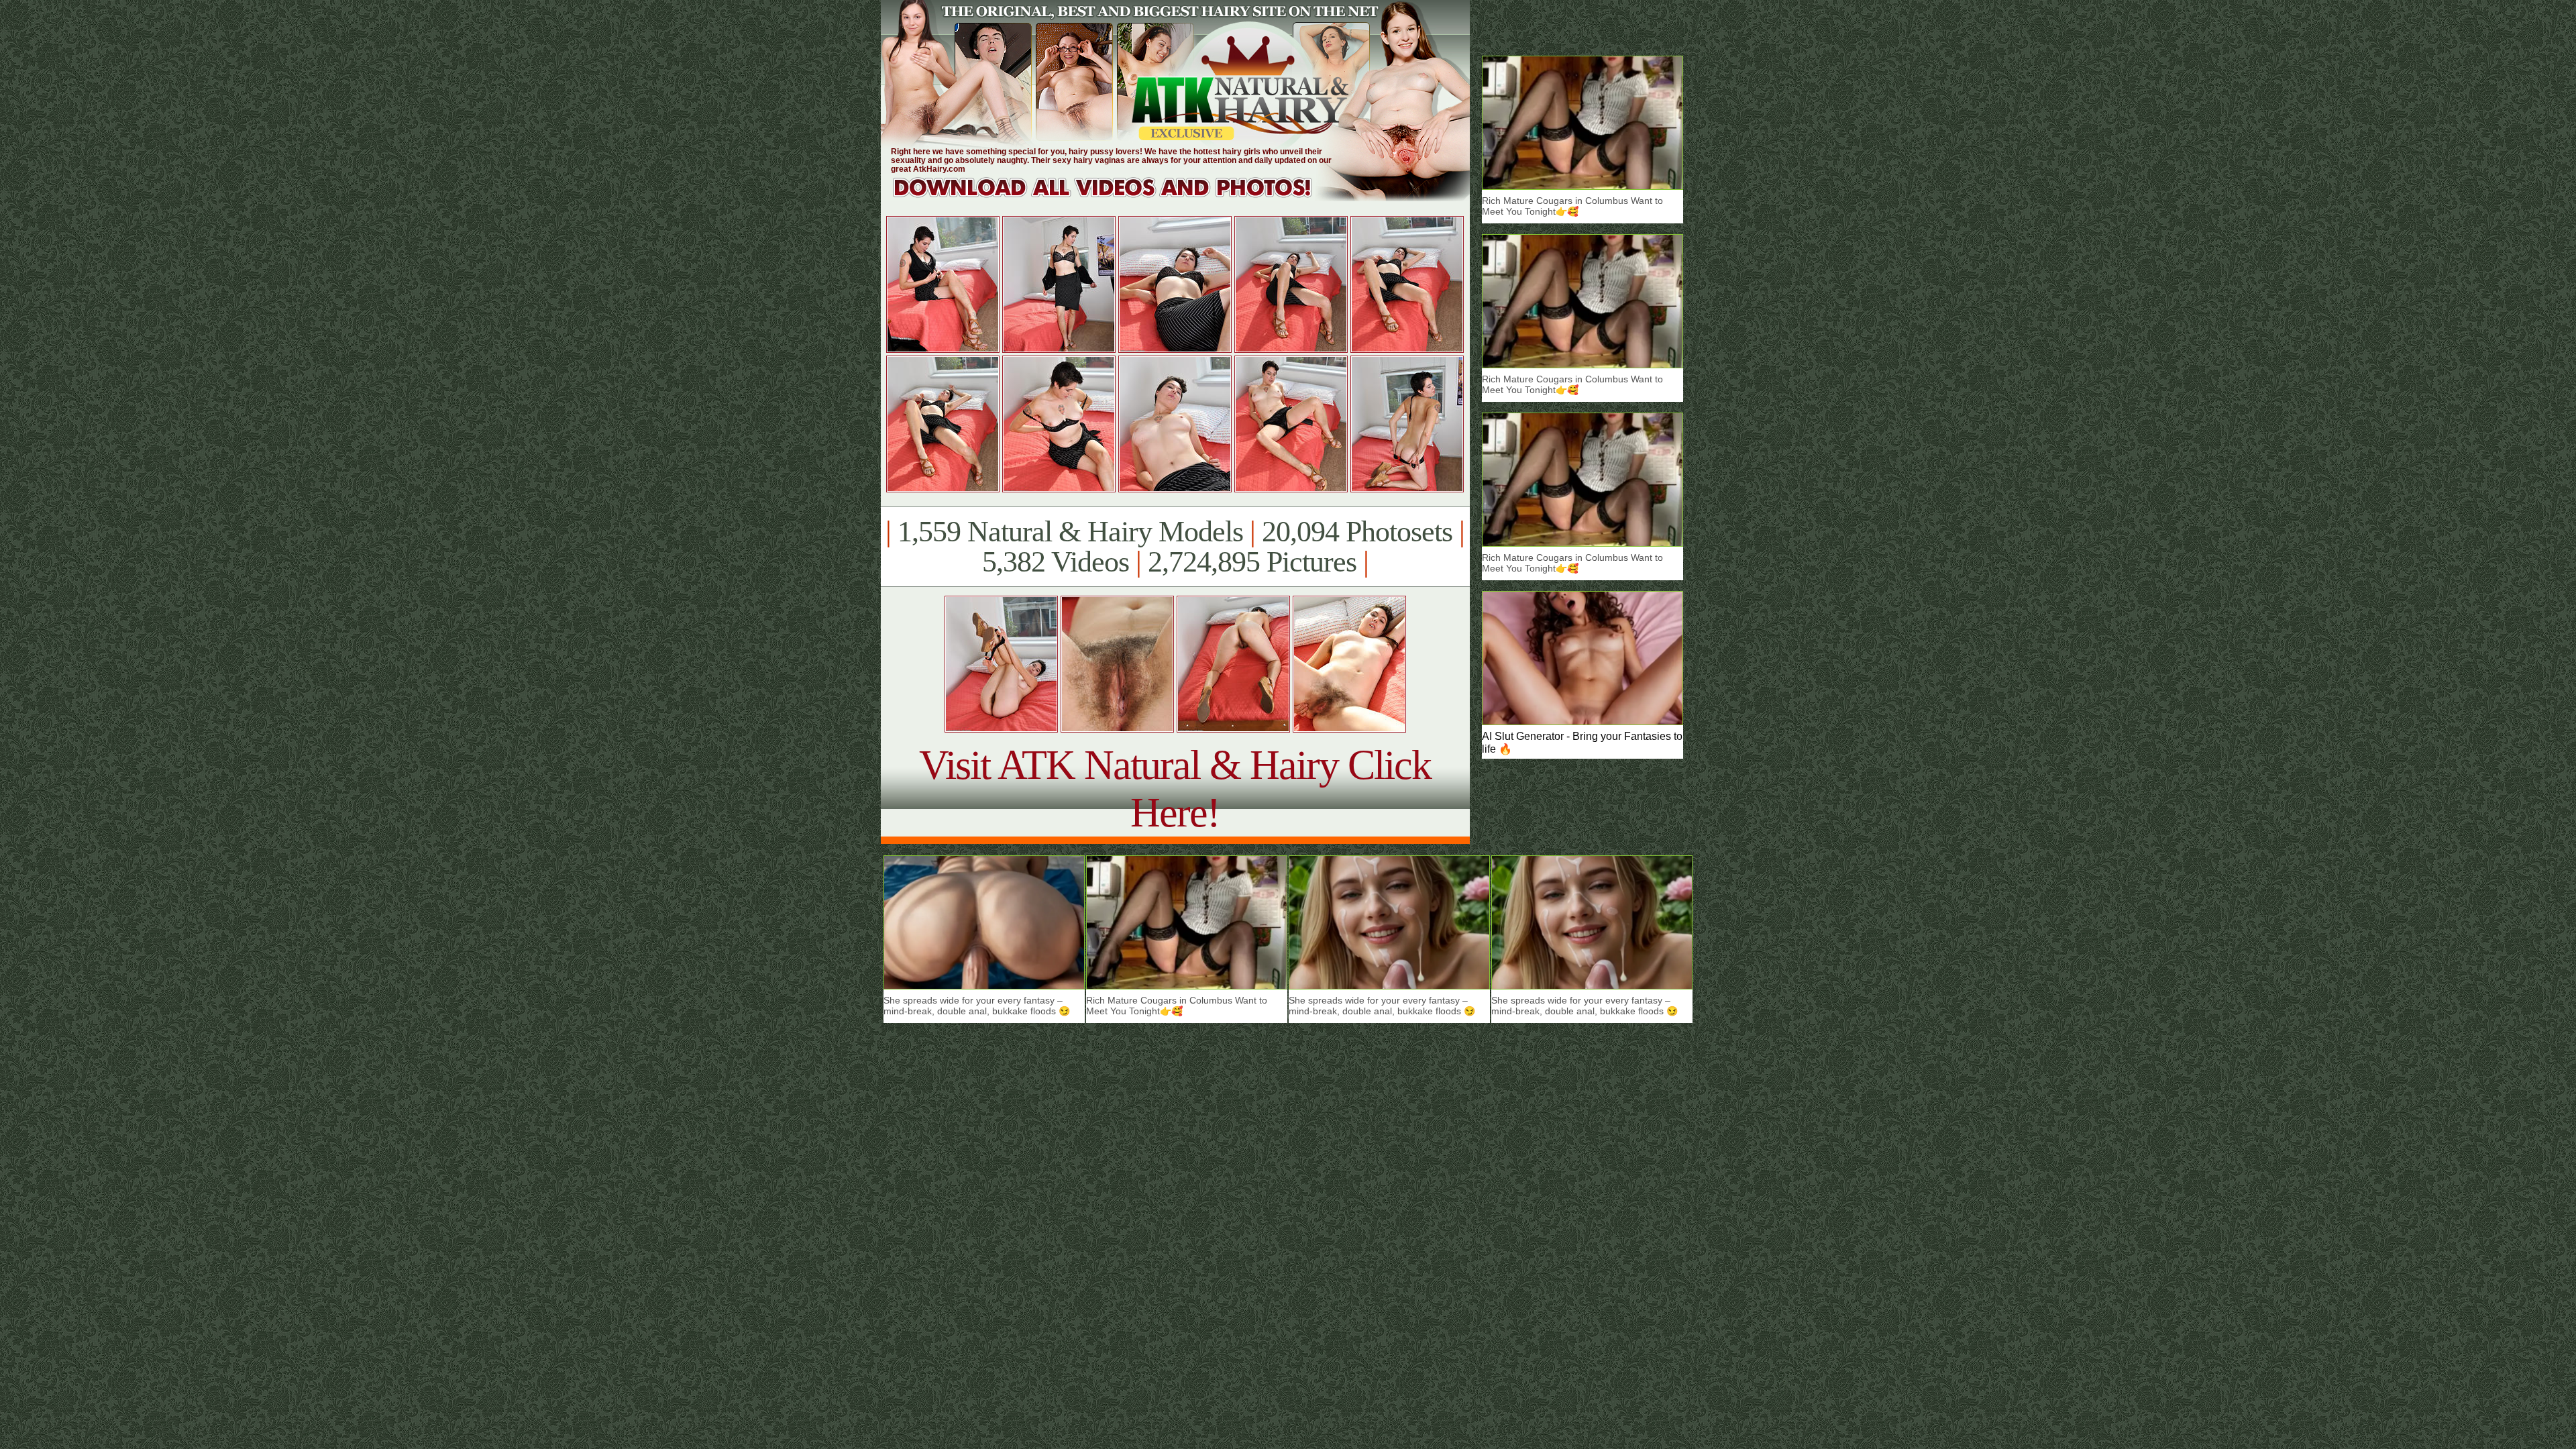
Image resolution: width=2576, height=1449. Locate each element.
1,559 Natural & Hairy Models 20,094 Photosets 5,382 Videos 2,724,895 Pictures (1175, 547)
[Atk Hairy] (1115, 198)
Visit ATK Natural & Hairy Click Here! (1175, 789)
